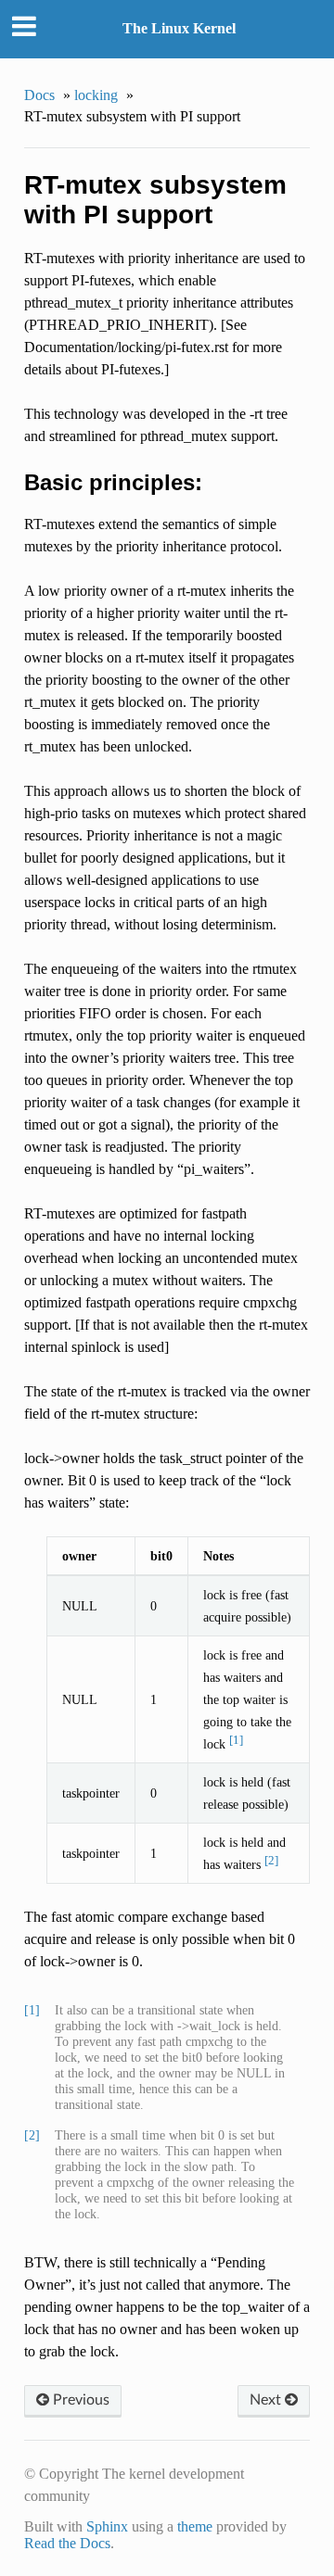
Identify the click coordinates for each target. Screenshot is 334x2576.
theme (195, 2526)
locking (96, 95)
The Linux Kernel (179, 28)
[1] (236, 1740)
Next (267, 2400)
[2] (271, 1860)
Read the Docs (67, 2543)
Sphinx (107, 2526)
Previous (79, 2400)
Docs (39, 95)
